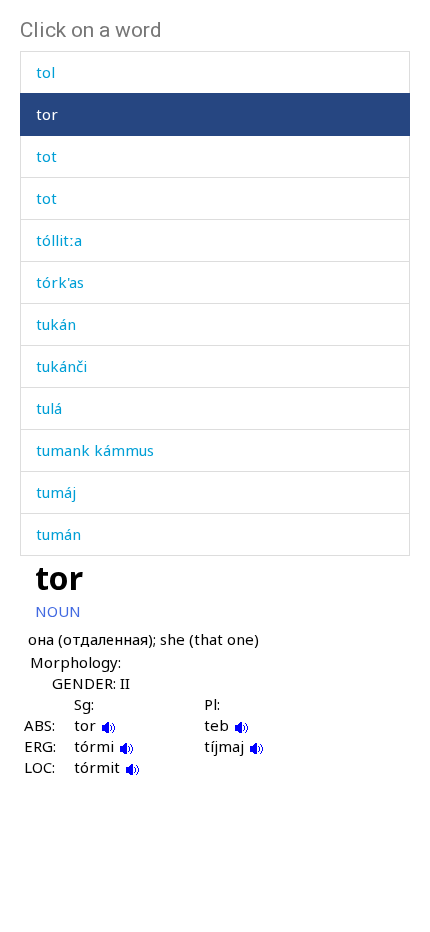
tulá (49, 408)
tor (47, 114)
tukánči (61, 366)
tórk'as (60, 282)
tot (46, 156)
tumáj (56, 492)
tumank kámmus (95, 450)
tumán (58, 534)
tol (45, 72)
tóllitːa (59, 240)
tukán (56, 324)
